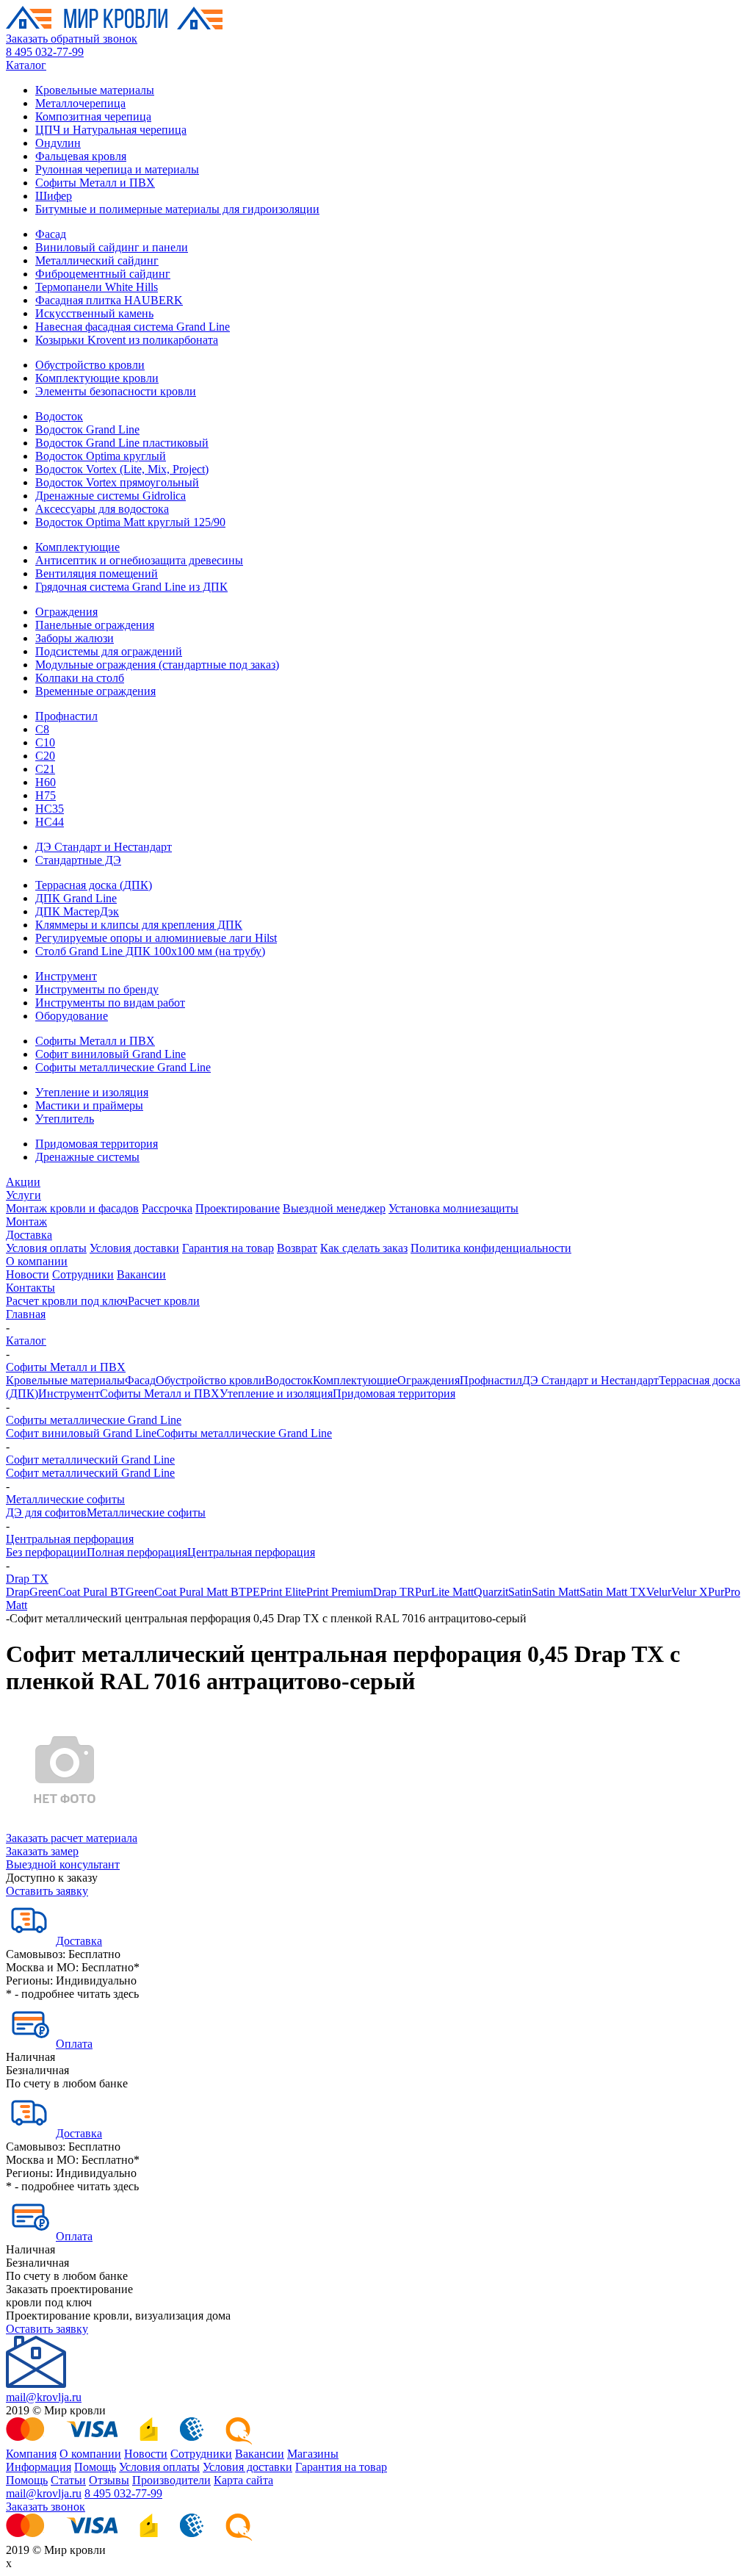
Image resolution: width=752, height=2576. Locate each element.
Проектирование (238, 1208)
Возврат (297, 1248)
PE (253, 1592)
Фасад (51, 234)
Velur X (690, 1592)
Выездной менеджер (334, 1208)
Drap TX (27, 1579)
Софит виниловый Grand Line (111, 1054)
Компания (31, 2454)
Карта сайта (243, 2480)
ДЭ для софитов (46, 1512)
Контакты (30, 1288)
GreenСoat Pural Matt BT (186, 1592)
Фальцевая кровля (81, 156)
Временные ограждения (95, 691)
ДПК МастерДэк (77, 911)
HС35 (50, 809)
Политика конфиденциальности (491, 1248)
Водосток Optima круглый (101, 456)
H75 (46, 795)
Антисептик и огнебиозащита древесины (139, 560)
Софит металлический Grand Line (90, 1460)
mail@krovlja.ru (44, 2397)
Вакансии (141, 1274)
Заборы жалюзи (75, 638)
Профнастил (66, 716)
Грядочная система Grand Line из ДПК (131, 587)
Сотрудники (83, 1274)
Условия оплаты (46, 1248)
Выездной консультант (63, 1864)
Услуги (23, 1195)
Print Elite (283, 1592)
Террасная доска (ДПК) (94, 885)
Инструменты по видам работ (110, 1003)
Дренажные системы (87, 1157)
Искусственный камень (94, 313)
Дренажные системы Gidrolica (111, 496)
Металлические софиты (65, 1499)
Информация (39, 2467)
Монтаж (26, 1222)
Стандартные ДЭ (78, 860)
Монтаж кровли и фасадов (72, 1208)
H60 (46, 782)
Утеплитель (65, 1119)
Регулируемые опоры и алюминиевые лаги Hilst (156, 938)
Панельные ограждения (95, 625)
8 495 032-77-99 (45, 52)
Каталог (26, 65)
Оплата (74, 2044)
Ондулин (58, 143)
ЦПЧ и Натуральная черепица (111, 130)
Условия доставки (134, 1248)
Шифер (54, 196)
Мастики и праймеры (89, 1105)
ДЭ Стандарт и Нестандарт (104, 847)
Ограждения (66, 612)
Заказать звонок (46, 2507)
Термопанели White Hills (97, 287)
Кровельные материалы (95, 90)
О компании (37, 1261)
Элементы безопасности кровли (116, 391)
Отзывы (109, 2480)
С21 (45, 769)
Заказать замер (42, 1851)
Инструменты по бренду (97, 989)
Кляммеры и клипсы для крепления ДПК (139, 925)
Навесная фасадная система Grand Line (133, 327)
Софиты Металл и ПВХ (95, 183)
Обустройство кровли (90, 365)
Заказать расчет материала (72, 1838)
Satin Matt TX (613, 1592)
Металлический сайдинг (97, 260)
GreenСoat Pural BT (77, 1592)
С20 (45, 756)
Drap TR (394, 1592)
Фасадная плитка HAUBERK (109, 300)
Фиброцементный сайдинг (103, 274)
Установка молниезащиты (453, 1208)
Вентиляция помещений (97, 573)
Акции (23, 1182)
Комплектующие (77, 547)
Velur (659, 1592)
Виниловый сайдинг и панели (112, 247)
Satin (520, 1592)
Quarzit (491, 1592)
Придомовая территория (97, 1144)
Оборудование (72, 1016)
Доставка (29, 1235)
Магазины (313, 2454)
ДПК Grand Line (76, 898)
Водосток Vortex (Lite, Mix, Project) (122, 469)
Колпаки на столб (80, 678)
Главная (26, 1314)
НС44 (50, 822)
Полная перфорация (137, 1552)
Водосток (59, 416)
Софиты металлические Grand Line (123, 1067)
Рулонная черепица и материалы (117, 169)
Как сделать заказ (364, 1248)
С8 (42, 729)
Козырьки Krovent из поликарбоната (127, 340)
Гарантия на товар (228, 1248)
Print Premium (340, 1592)
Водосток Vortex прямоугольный (117, 482)
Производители (171, 2480)
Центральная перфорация (70, 1539)
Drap (18, 1592)
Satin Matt (556, 1592)
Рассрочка (167, 1208)
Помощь (95, 2467)
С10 (45, 742)
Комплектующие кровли (97, 378)
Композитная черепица (93, 116)
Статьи (68, 2480)
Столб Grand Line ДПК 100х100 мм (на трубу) (150, 951)
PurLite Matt (444, 1592)
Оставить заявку (47, 1891)
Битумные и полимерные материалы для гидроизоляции (177, 209)
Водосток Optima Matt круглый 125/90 (130, 522)
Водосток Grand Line (87, 429)
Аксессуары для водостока (102, 509)
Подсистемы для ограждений (109, 651)
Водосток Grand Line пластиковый (122, 443)
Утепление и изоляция (92, 1092)
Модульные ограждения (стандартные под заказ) (157, 665)
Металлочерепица (80, 103)
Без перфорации (46, 1552)
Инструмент (66, 976)
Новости (28, 1274)
